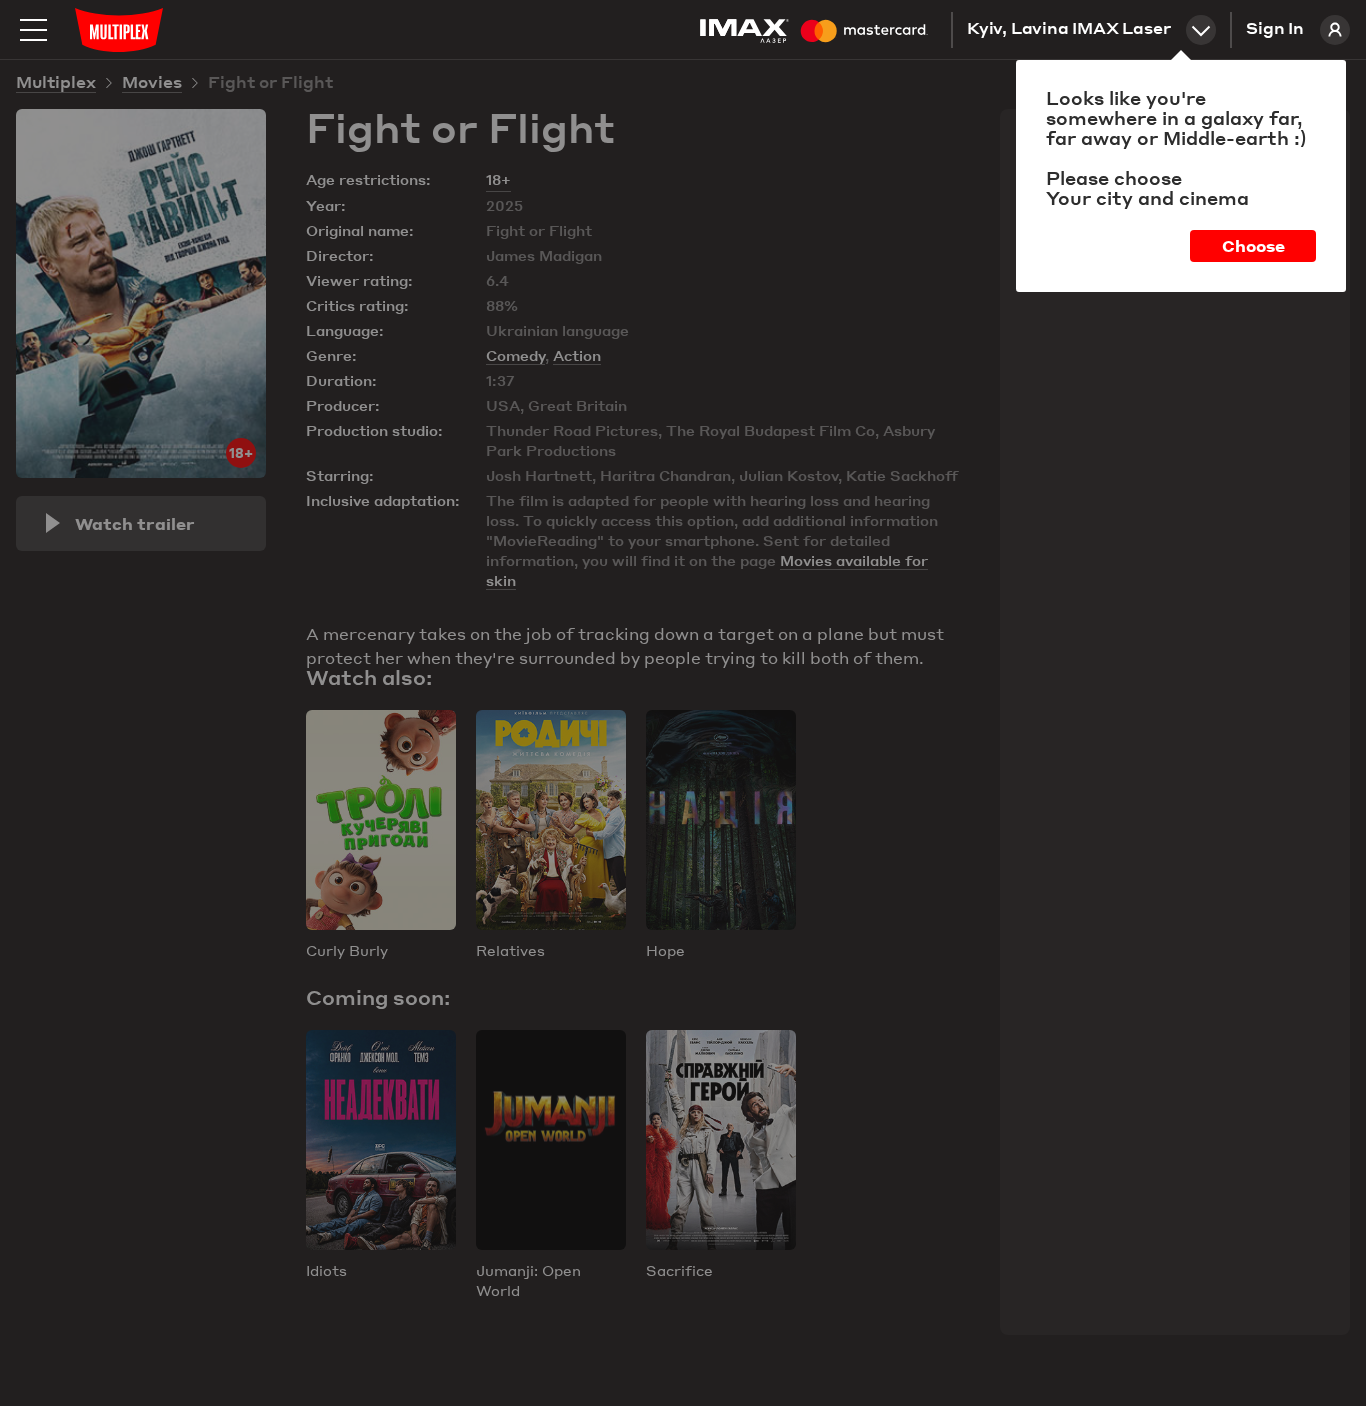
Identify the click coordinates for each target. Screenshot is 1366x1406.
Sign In (1275, 30)
